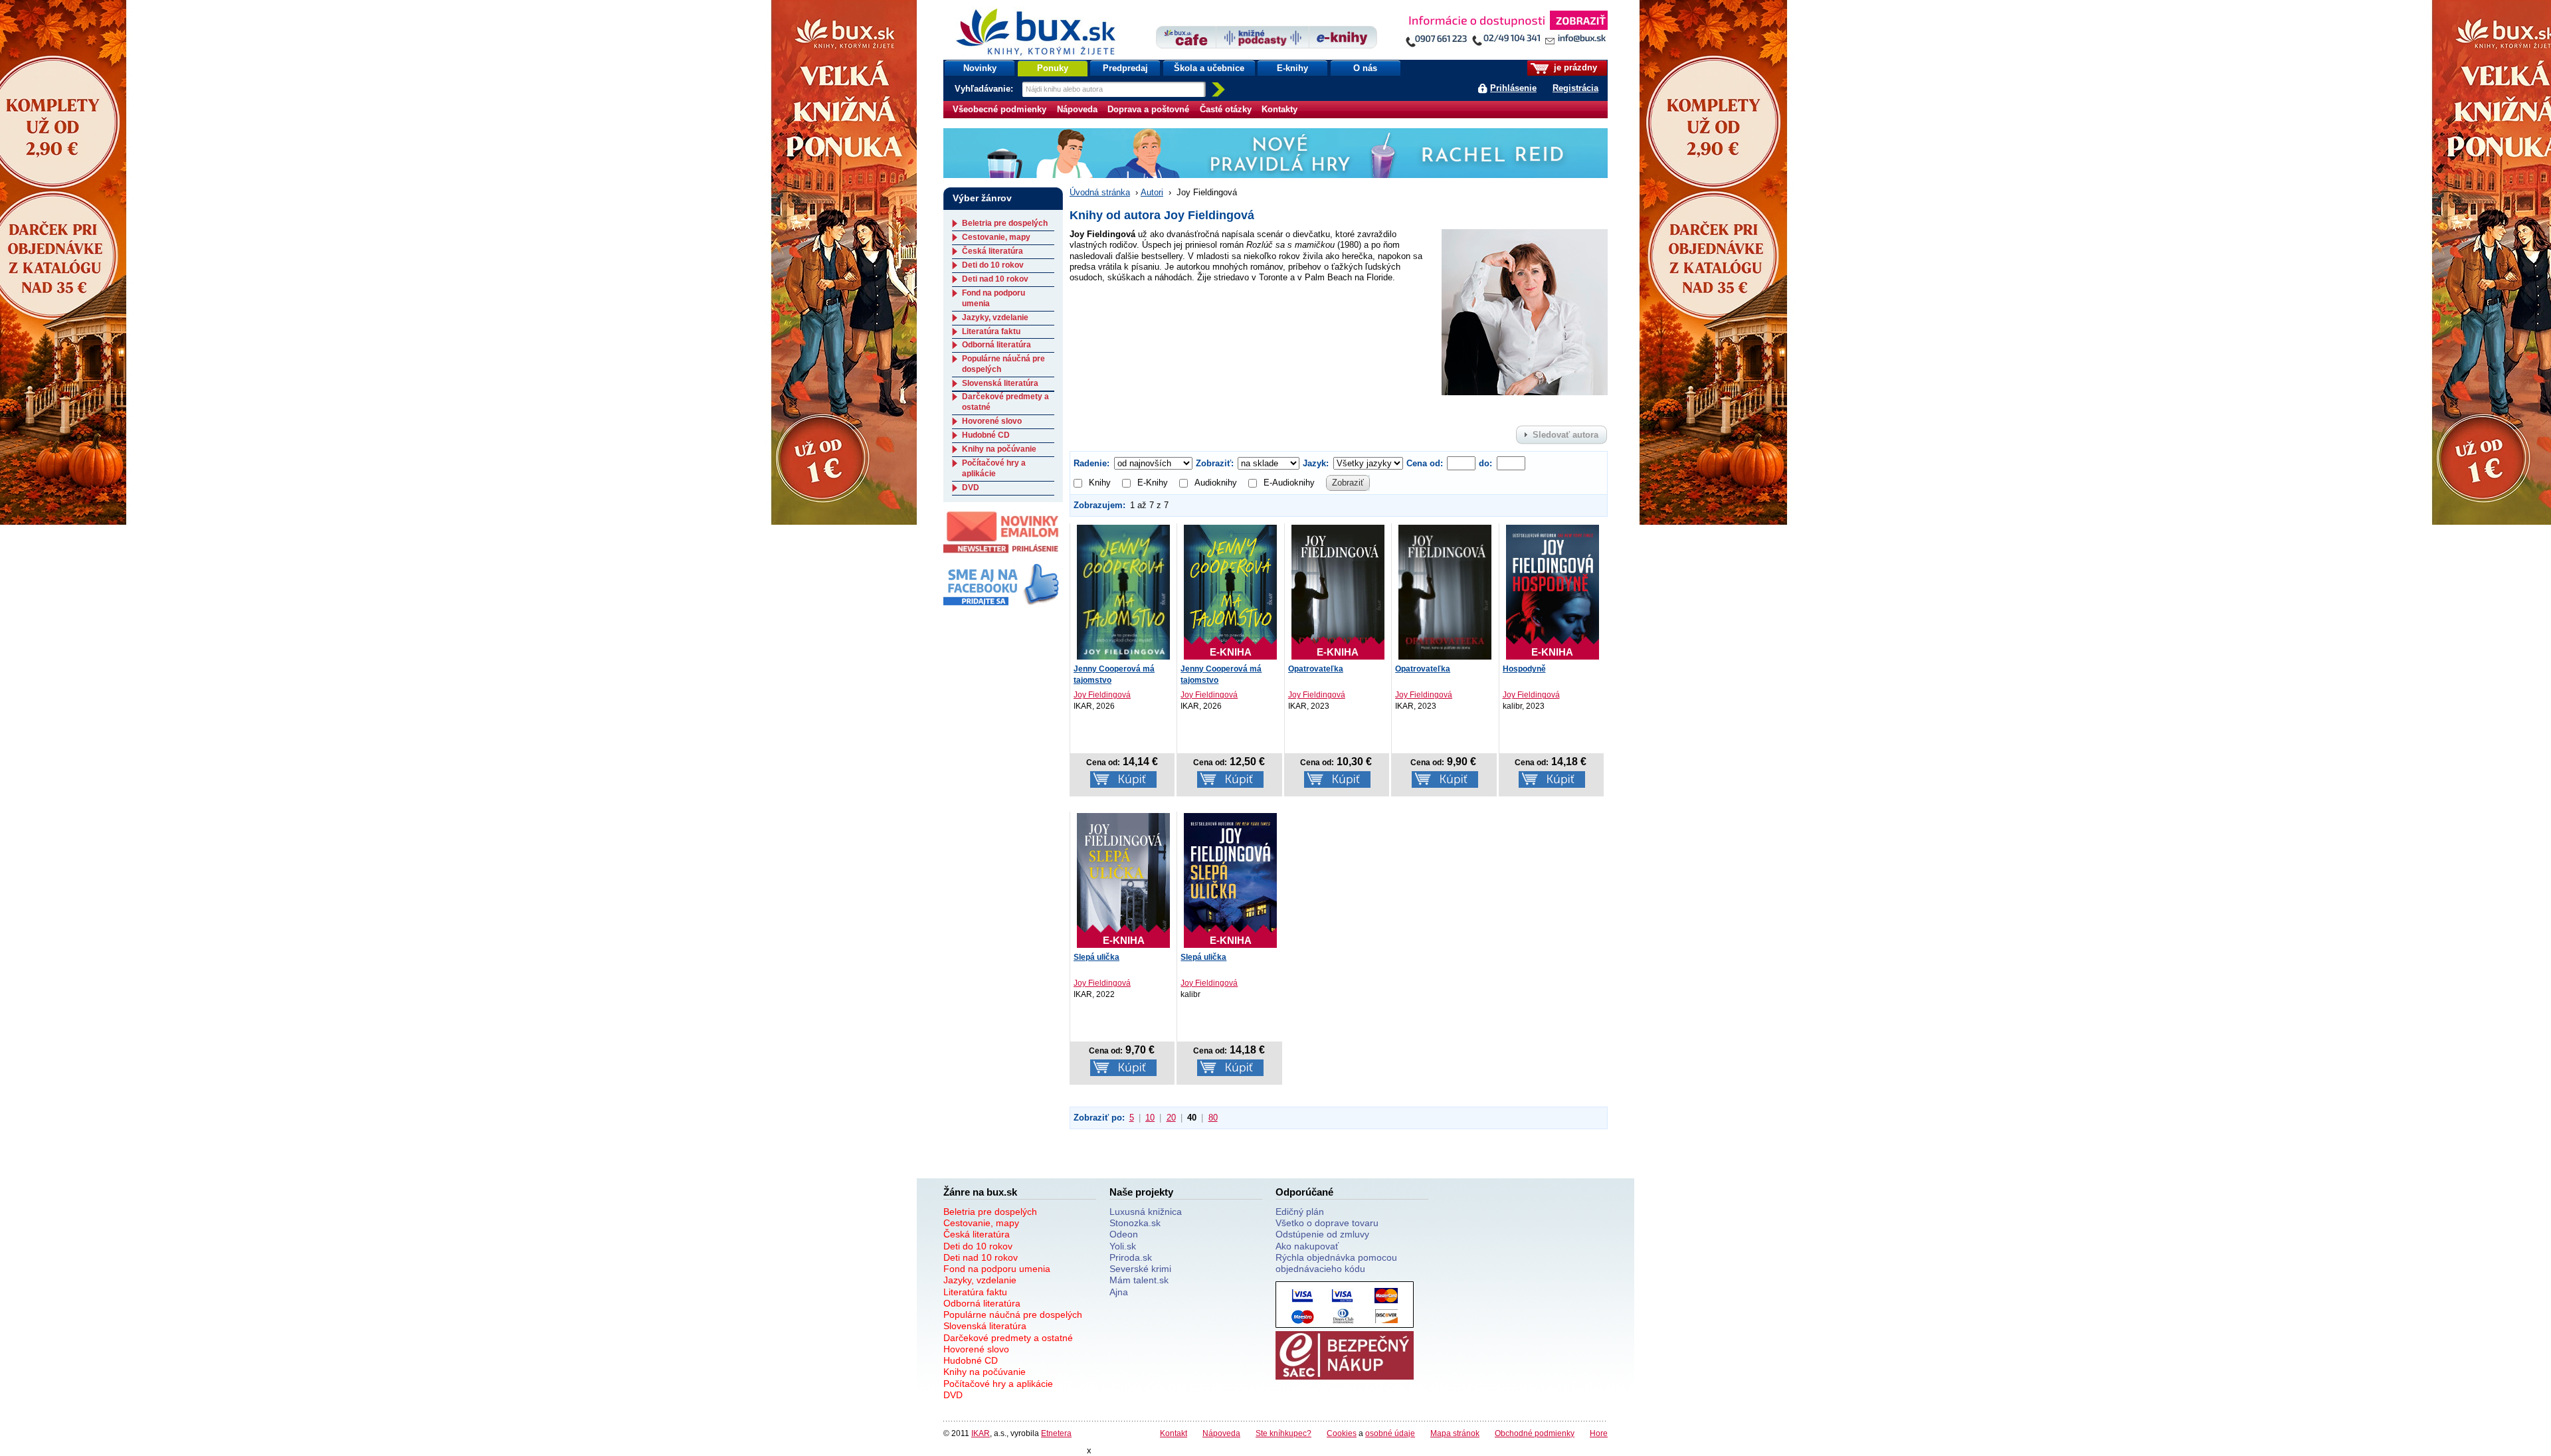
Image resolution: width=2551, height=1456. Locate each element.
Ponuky (1053, 68)
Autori (1152, 192)
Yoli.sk (1123, 1246)
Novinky (980, 68)
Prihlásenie (1513, 88)
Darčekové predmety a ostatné (1008, 1338)
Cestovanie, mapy (996, 237)
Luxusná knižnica (1146, 1212)
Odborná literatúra (996, 345)
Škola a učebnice (1209, 68)
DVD (971, 488)
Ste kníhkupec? (1283, 1433)
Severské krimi (1140, 1269)
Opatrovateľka (1316, 669)
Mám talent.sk (1139, 1280)
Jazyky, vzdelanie (995, 318)
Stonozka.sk (1135, 1223)
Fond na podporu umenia (997, 1269)
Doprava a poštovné (1148, 109)
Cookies (1342, 1433)
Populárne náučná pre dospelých (1013, 1315)
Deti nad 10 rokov (995, 279)
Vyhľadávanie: (985, 89)
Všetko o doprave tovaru (1327, 1223)
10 (1150, 1118)
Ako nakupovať (1307, 1246)
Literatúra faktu (991, 331)
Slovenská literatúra (1000, 383)
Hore (1599, 1433)
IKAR (981, 1433)
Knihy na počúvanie (999, 449)
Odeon (1124, 1234)
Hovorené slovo (992, 421)
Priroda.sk (1131, 1257)
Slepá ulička (1096, 957)
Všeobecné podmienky (999, 109)
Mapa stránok (1455, 1433)
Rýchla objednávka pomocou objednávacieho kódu (1336, 1263)
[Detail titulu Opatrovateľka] (1445, 592)
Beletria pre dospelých (1005, 223)
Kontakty (1279, 109)
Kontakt (1174, 1433)
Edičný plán (1300, 1212)
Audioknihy (1216, 483)
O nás (1365, 68)
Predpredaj (1125, 68)
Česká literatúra (992, 251)
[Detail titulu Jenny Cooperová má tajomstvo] (1123, 592)
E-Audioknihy (1289, 483)
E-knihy (1292, 68)
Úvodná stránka (1100, 192)
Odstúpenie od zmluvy (1322, 1234)
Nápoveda (1077, 109)
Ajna (1119, 1292)
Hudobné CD (986, 435)
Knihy (1100, 483)
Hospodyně (1524, 669)
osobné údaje (1390, 1433)
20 (1171, 1118)
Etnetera (1056, 1433)
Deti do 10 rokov (993, 265)
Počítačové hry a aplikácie (994, 468)
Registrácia (1575, 88)
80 (1213, 1118)
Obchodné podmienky (1535, 1433)
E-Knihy (1153, 483)
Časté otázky (1226, 109)
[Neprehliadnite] (1506, 32)
